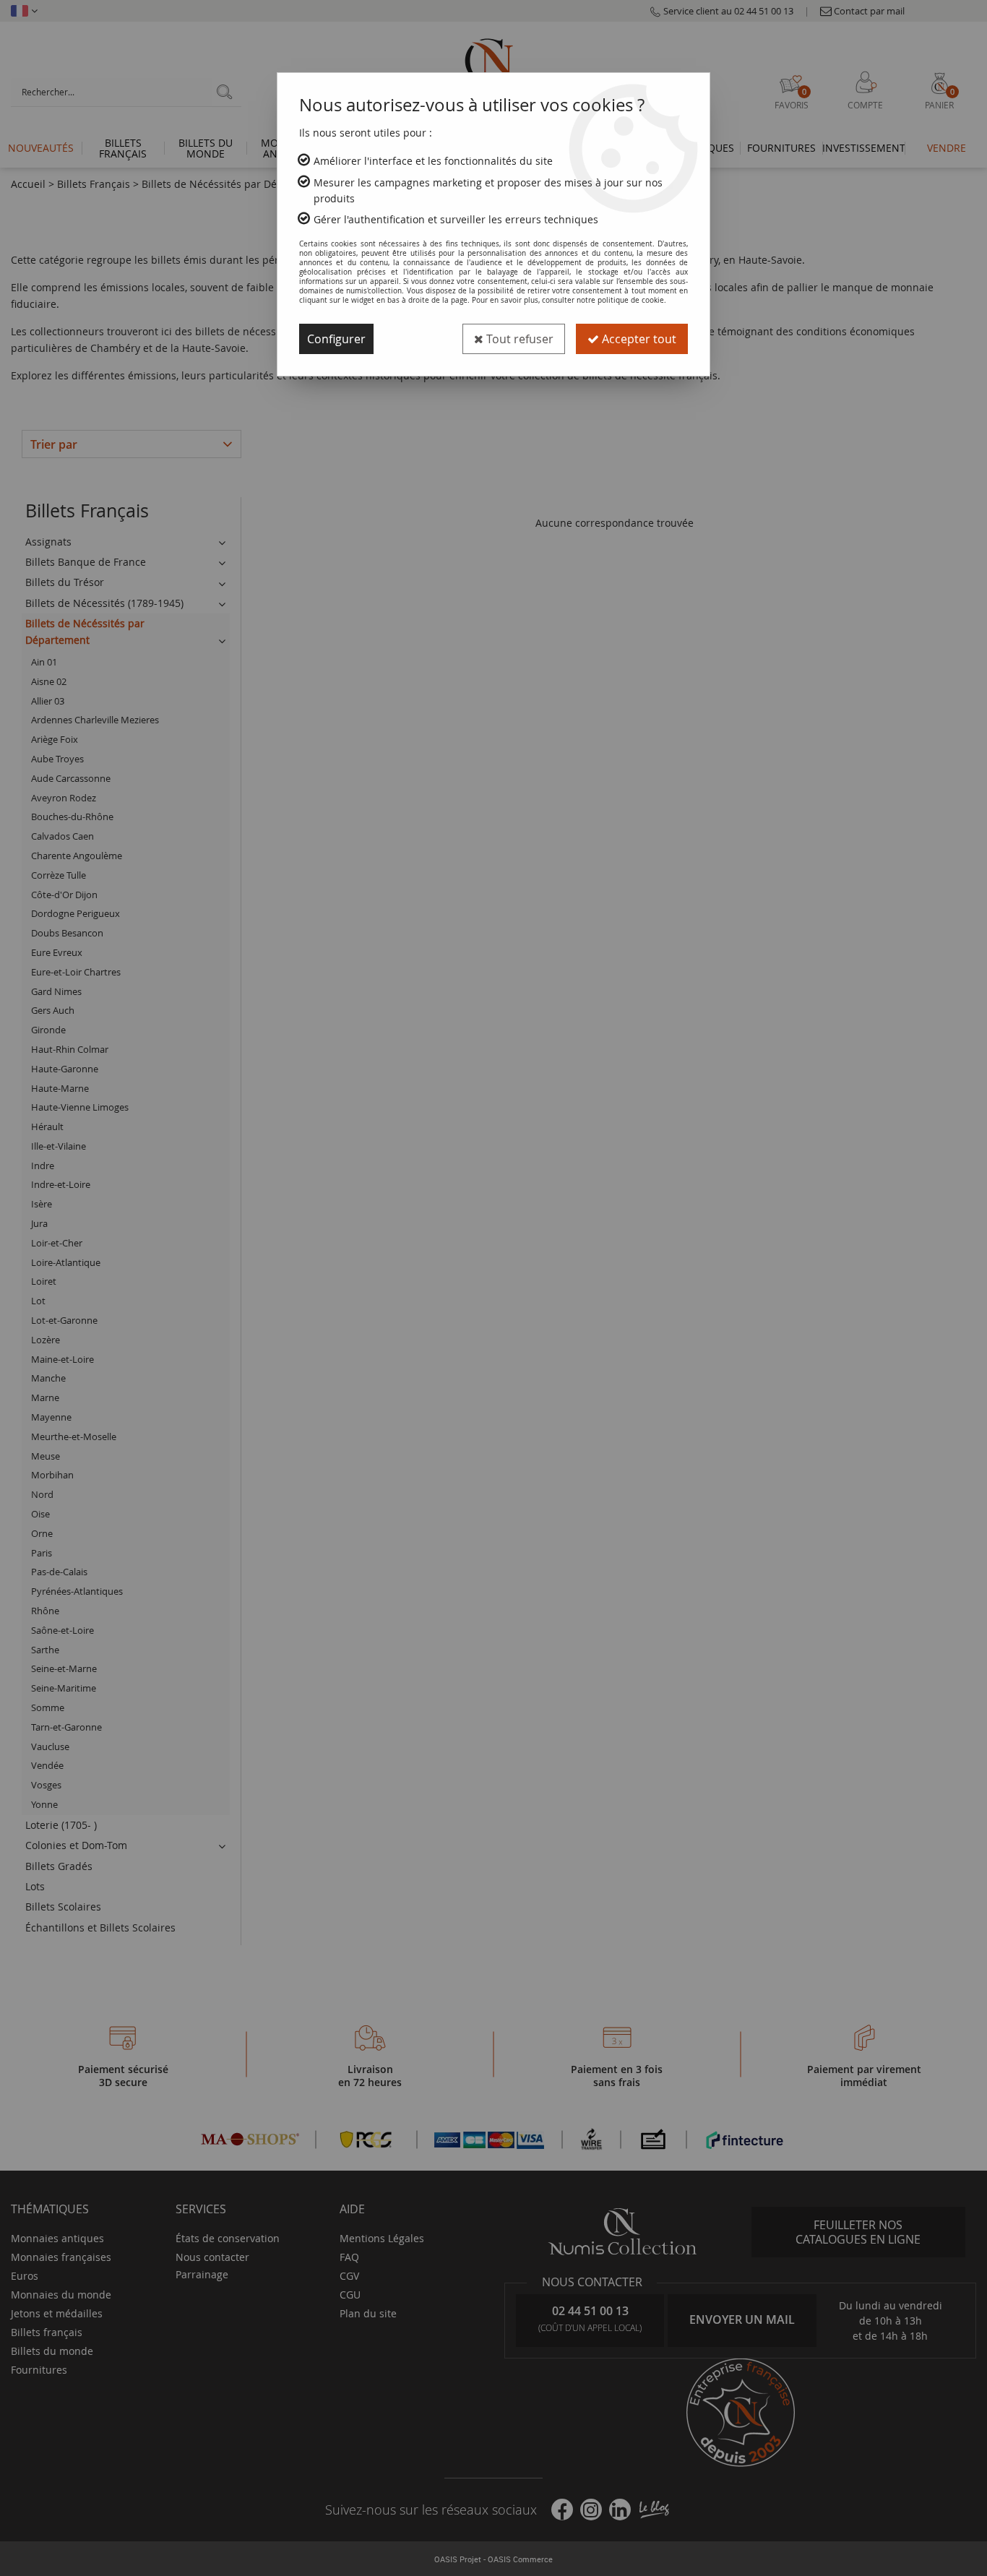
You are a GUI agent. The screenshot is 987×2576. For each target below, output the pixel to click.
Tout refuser (518, 339)
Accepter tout (638, 339)
